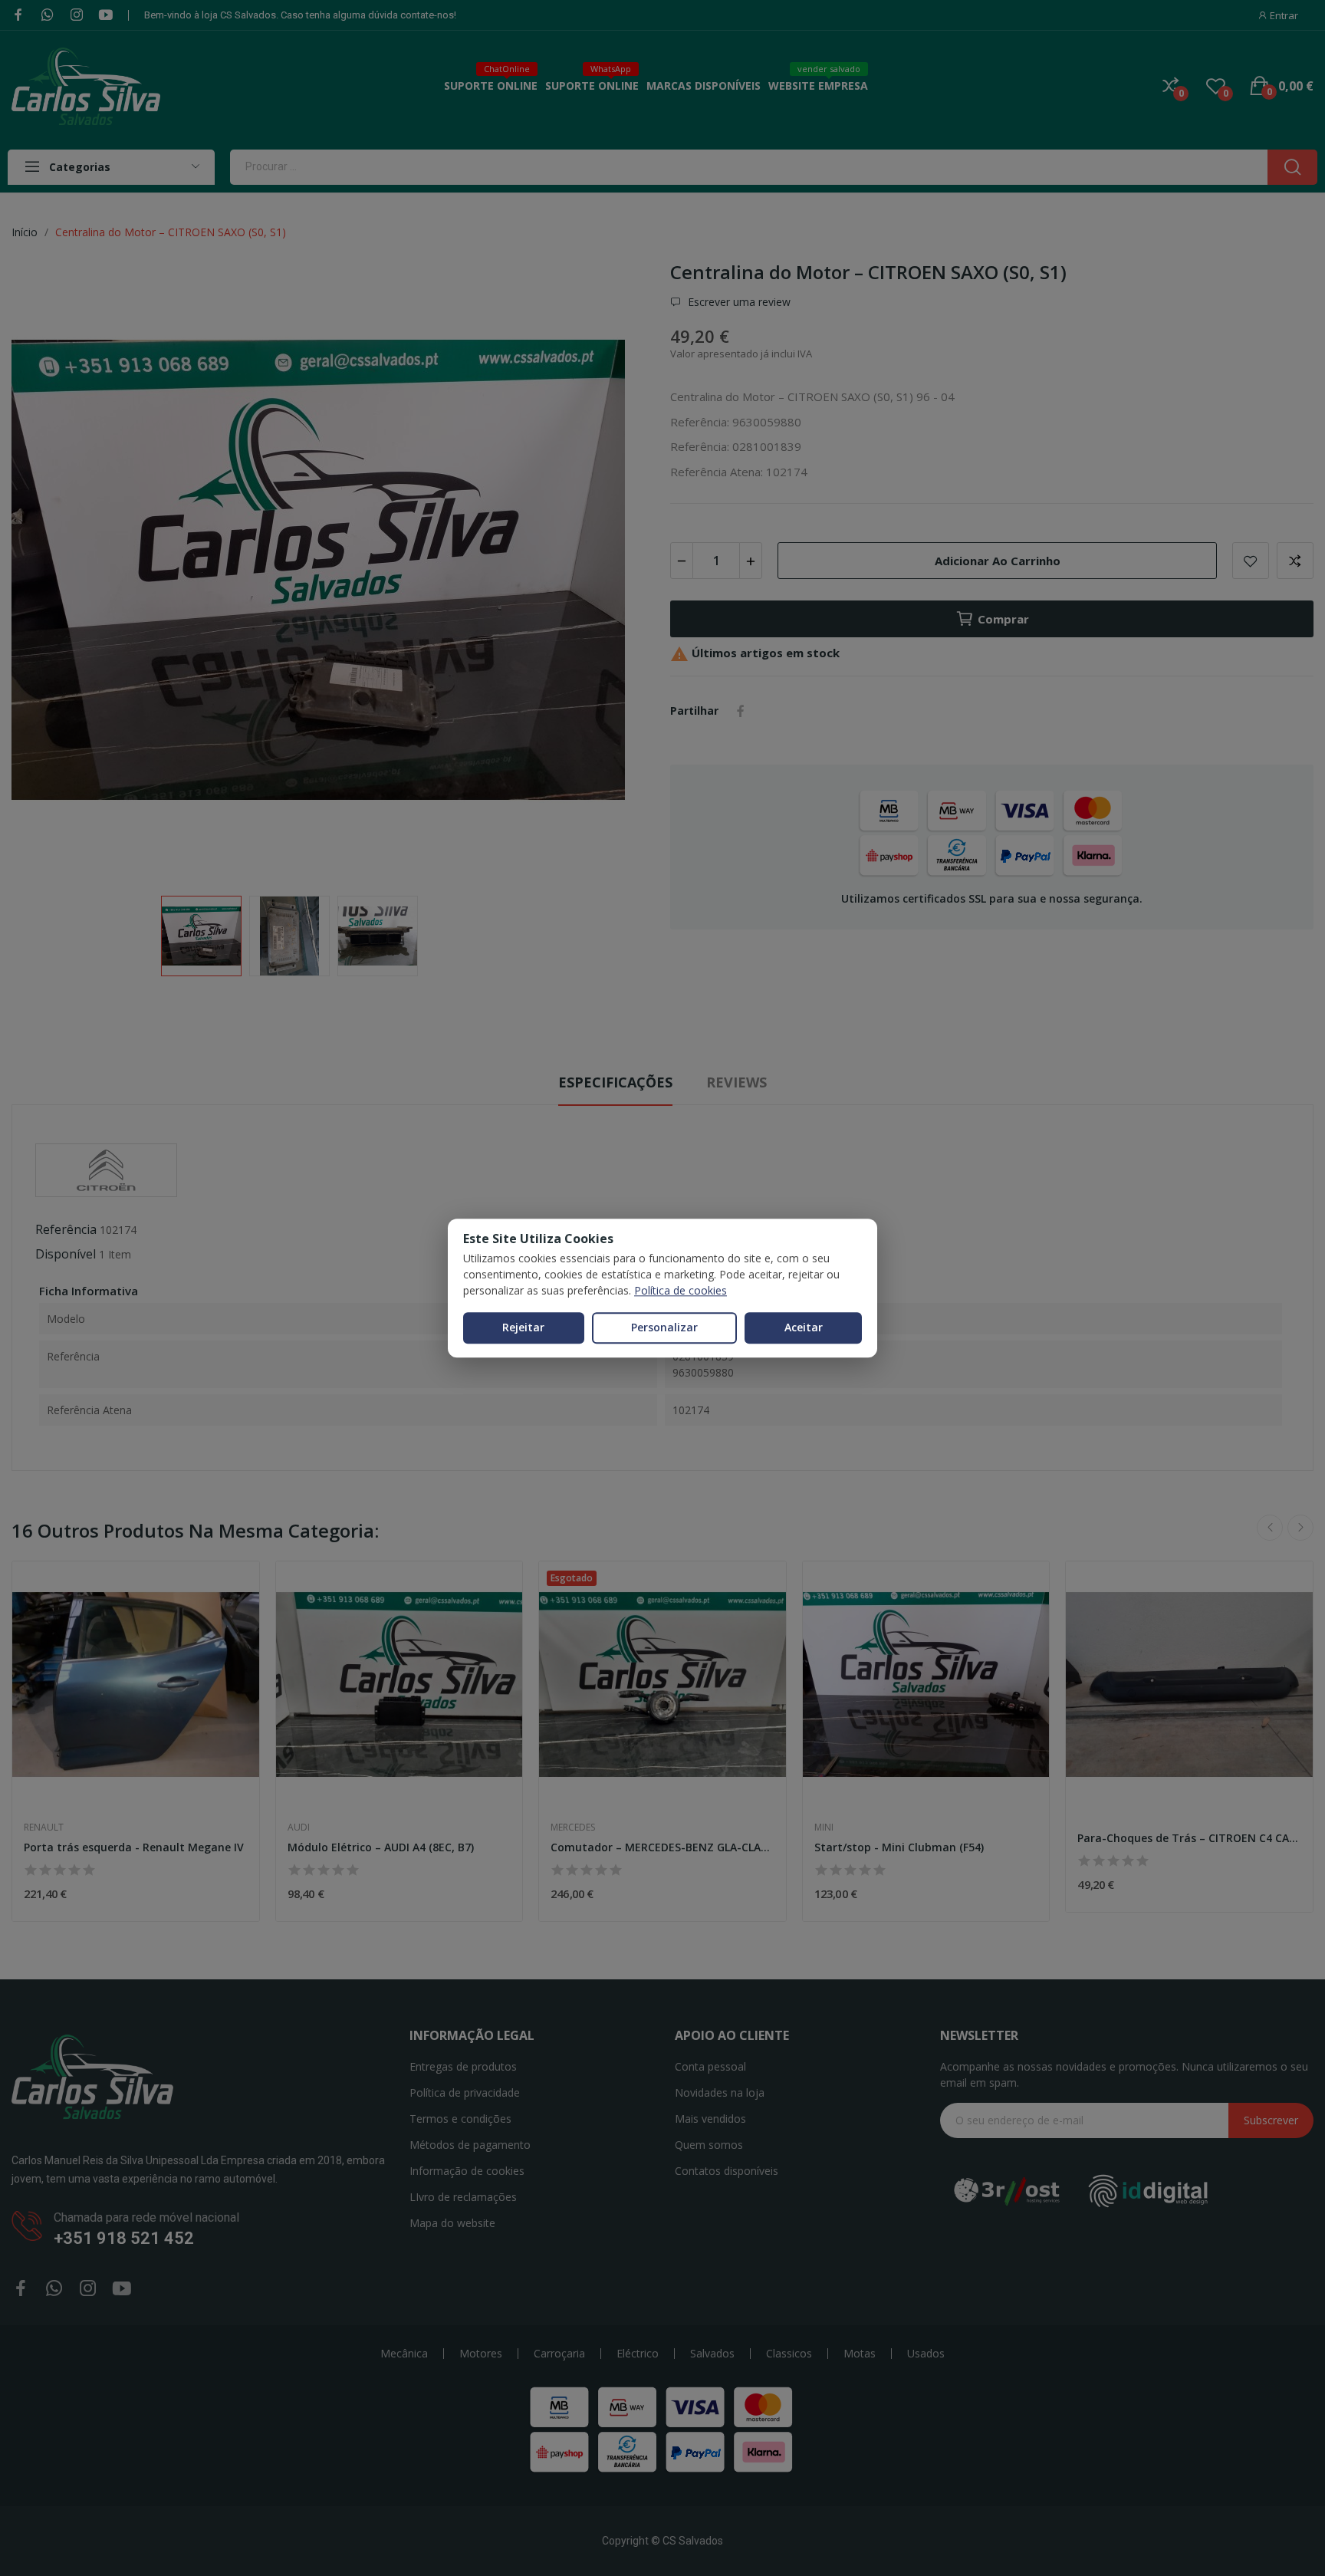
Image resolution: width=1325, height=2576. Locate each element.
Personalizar (664, 1327)
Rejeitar (523, 1327)
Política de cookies (681, 1290)
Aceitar (804, 1327)
